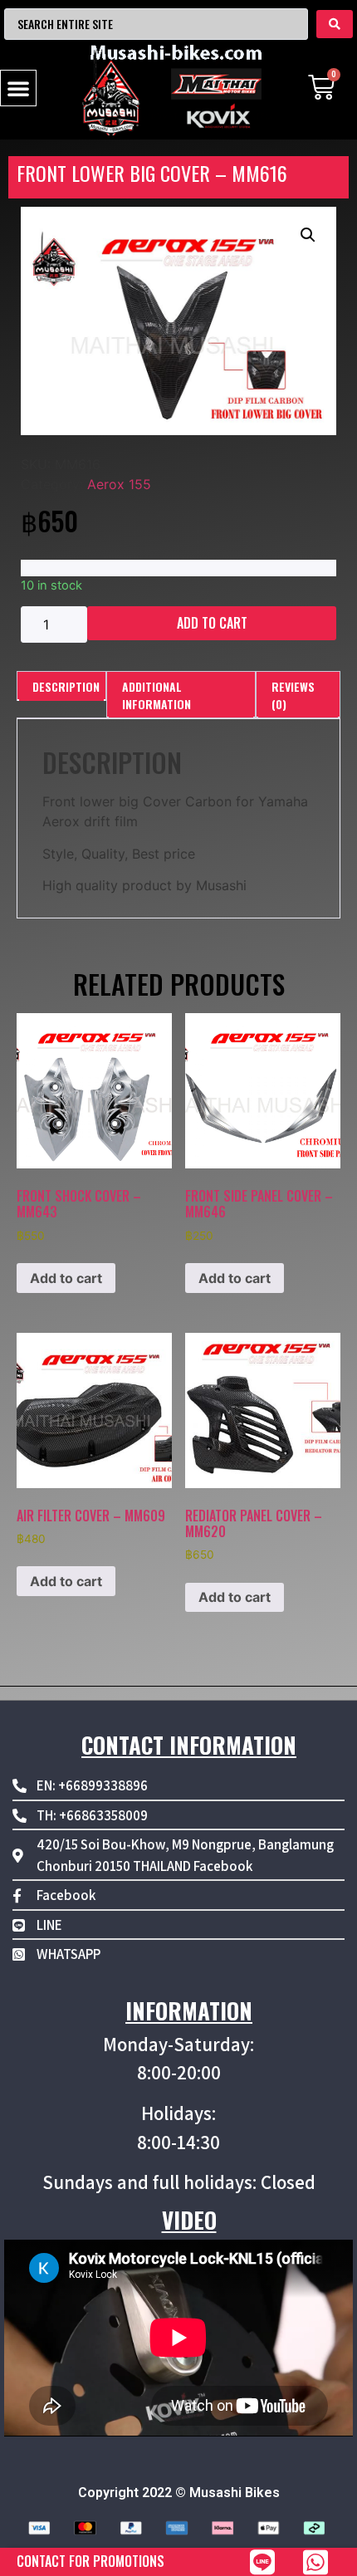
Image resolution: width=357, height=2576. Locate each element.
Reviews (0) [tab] (293, 695)
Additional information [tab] (156, 695)
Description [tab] (66, 686)
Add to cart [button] (66, 1278)
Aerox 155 (119, 484)
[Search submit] (335, 24)
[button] (18, 88)
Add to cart (212, 623)
